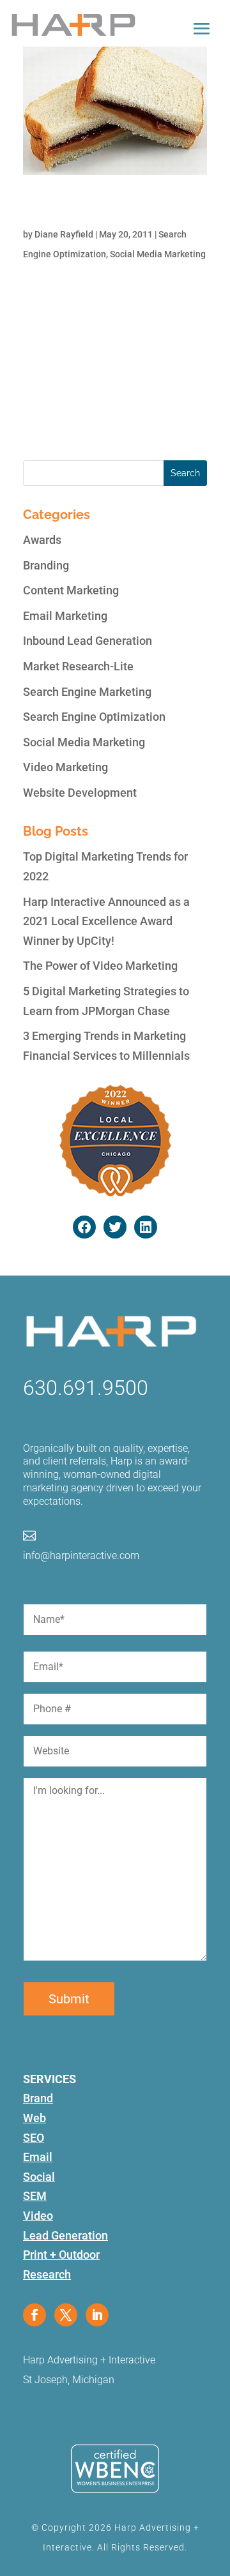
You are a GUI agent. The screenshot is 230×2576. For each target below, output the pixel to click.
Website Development (80, 793)
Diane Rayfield (64, 234)
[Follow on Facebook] (34, 2315)
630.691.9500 (86, 1388)
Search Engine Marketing (87, 692)
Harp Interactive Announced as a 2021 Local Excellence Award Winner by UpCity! (106, 921)
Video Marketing (65, 767)
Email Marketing (65, 616)
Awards (42, 540)
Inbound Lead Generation (88, 641)
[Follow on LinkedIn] (97, 2315)
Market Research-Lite (78, 666)
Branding (46, 565)
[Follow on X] (66, 2315)
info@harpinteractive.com (81, 1555)
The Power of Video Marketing (100, 966)
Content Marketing (71, 590)
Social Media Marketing (158, 254)
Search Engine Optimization (94, 717)
